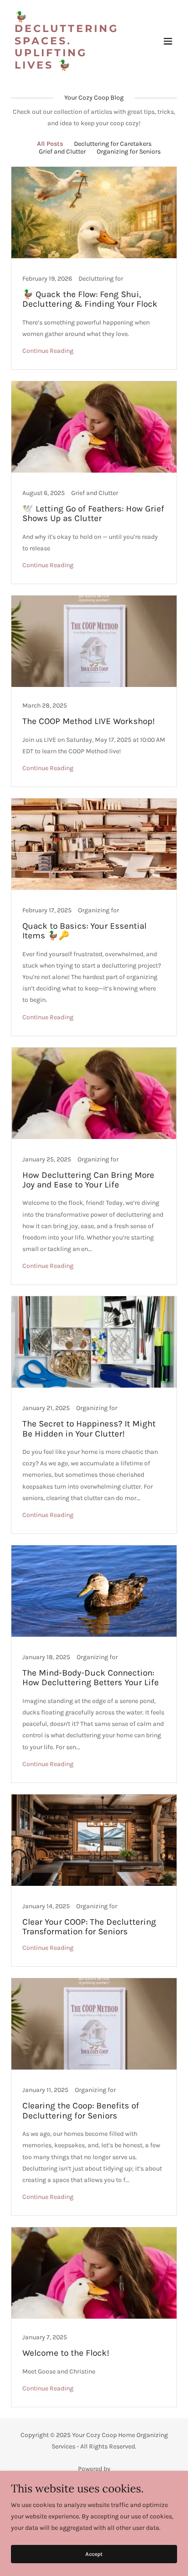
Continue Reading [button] (48, 351)
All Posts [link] (50, 144)
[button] (168, 41)
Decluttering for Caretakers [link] (113, 144)
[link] (69, 67)
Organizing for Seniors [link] (129, 152)
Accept (94, 2554)
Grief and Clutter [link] (62, 152)
